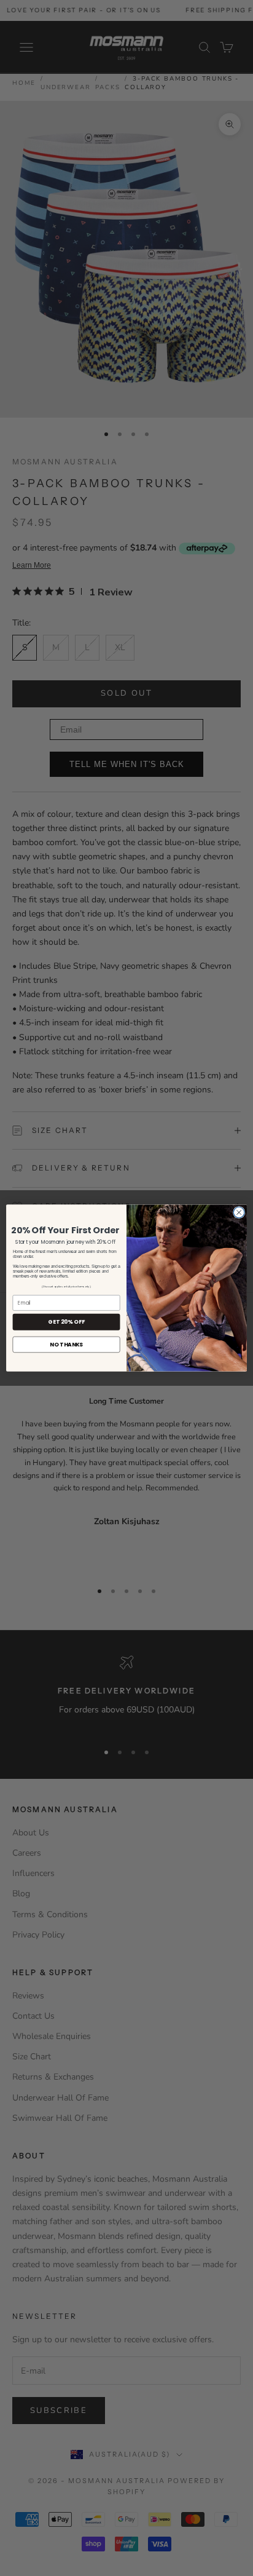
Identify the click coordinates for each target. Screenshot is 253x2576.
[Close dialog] (239, 1212)
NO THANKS (66, 1344)
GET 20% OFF (66, 1322)
